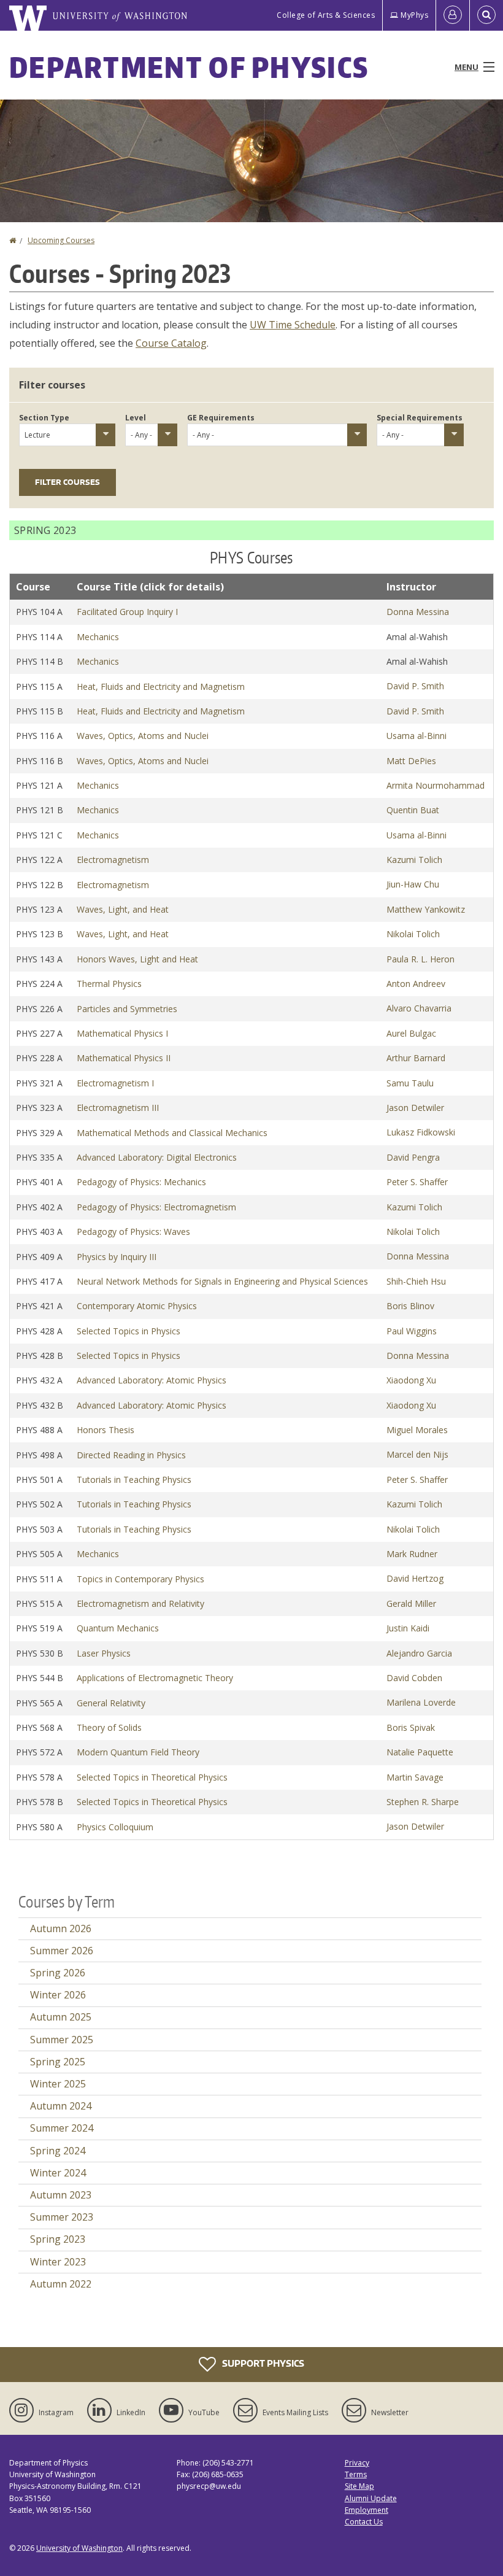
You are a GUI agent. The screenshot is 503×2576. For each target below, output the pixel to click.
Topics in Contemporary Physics (140, 1579)
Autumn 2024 (61, 2106)
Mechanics (98, 637)
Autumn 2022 (61, 2284)
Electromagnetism (113, 860)
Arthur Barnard (416, 1058)
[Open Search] (486, 15)
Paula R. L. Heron (420, 959)
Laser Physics (104, 1653)
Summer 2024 (62, 2128)
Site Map (359, 2486)
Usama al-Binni (417, 736)
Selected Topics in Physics (129, 1331)
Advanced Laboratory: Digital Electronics (157, 1157)
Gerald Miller (411, 1603)
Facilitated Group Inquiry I (127, 612)
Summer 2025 (62, 2040)
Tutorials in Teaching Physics (134, 1479)
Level (136, 418)
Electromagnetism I (115, 1083)
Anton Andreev (416, 984)
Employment (367, 2510)
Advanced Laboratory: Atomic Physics (152, 1380)
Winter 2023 (58, 2262)
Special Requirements (420, 418)
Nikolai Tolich (413, 934)
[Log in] (453, 15)
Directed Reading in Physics (131, 1455)
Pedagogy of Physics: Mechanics (141, 1182)
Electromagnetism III (118, 1108)
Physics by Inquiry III (117, 1257)
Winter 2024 (58, 2173)
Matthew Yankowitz (426, 909)
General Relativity (111, 1703)
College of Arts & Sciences (326, 15)
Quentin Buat (413, 810)
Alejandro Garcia (419, 1653)
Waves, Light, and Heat (123, 909)
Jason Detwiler (415, 1108)
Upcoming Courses (61, 240)
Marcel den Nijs (417, 1454)
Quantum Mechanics (118, 1628)
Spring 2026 (58, 1973)
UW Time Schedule (293, 325)
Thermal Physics (109, 984)
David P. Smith (415, 686)
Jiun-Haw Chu (413, 884)
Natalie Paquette (420, 1752)
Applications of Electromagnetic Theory (155, 1678)
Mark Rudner (412, 1554)
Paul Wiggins (412, 1331)
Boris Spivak (411, 1727)
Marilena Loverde (421, 1702)
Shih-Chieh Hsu (416, 1281)
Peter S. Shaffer (417, 1182)
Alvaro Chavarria (419, 1008)
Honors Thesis (106, 1430)
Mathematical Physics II (124, 1058)
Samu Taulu (410, 1083)
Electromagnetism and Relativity (140, 1603)
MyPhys (414, 15)
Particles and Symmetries (127, 1009)
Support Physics (262, 2363)
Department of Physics (189, 67)
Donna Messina (418, 612)
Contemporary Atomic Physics (137, 1306)
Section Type (44, 418)
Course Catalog (171, 343)
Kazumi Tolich (414, 860)
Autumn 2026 (61, 1928)
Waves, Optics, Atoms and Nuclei (143, 736)
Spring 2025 (58, 2062)
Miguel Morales (417, 1430)
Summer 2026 (62, 1951)
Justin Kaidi (408, 1628)
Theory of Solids (109, 1727)
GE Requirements (221, 418)
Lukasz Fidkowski (421, 1132)
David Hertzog (415, 1578)
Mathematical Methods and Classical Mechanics (172, 1133)
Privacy (357, 2463)
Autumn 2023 (61, 2195)
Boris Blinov (410, 1306)
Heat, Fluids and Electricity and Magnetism (161, 687)
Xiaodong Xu (411, 1380)
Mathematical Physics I (122, 1033)
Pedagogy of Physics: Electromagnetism (156, 1207)
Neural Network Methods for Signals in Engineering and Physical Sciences (222, 1281)
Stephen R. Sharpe (423, 1802)
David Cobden (414, 1678)
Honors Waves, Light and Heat (137, 959)
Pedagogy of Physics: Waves (133, 1232)
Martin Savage (415, 1777)
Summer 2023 (62, 2217)
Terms (356, 2474)
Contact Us (364, 2522)
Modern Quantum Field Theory (138, 1752)
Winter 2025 (58, 2084)
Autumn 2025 (61, 2017)
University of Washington (79, 2548)
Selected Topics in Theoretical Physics (152, 1777)
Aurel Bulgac (411, 1033)
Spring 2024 (58, 2151)
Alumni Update (371, 2498)
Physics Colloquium (115, 1827)
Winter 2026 (58, 1995)
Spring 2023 (58, 2239)
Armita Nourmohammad (436, 785)
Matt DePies (411, 761)
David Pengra (413, 1157)
